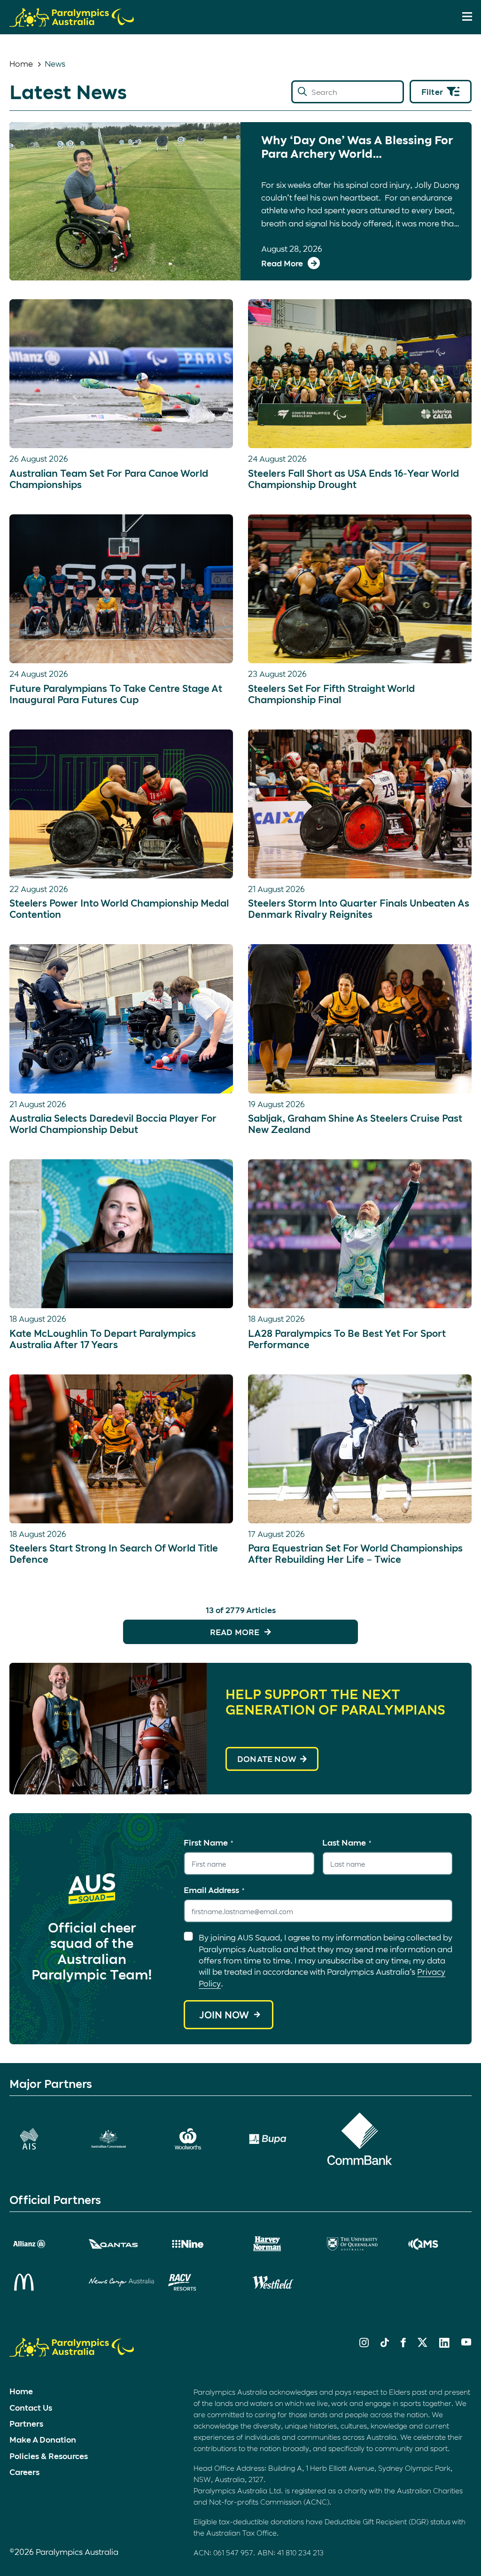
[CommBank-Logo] (360, 2139)
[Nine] (201, 2244)
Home (21, 63)
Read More (235, 1632)
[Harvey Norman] (280, 2244)
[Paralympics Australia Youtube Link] (466, 2343)
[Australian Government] (121, 2139)
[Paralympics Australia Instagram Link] (364, 2344)
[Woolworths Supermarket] (201, 2139)
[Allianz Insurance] (42, 2244)
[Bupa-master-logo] (280, 2139)
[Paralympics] (72, 23)
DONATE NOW (267, 1759)
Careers (24, 2472)
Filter (432, 92)
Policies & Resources (49, 2456)
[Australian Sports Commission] (42, 2139)
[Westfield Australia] (280, 2282)
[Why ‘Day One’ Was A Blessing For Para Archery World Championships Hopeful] (125, 201)
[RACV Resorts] (201, 2282)
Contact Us (31, 2407)
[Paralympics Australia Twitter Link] (423, 2344)
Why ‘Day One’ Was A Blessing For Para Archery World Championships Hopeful (357, 147)
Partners (26, 2423)
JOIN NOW (224, 2015)
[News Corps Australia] (121, 2282)
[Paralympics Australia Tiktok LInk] (385, 2344)
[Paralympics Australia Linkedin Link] (444, 2344)
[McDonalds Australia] (42, 2282)
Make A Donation (43, 2439)
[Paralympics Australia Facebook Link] (403, 2344)
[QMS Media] (439, 2244)
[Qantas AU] (121, 2244)
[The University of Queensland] (360, 2244)
